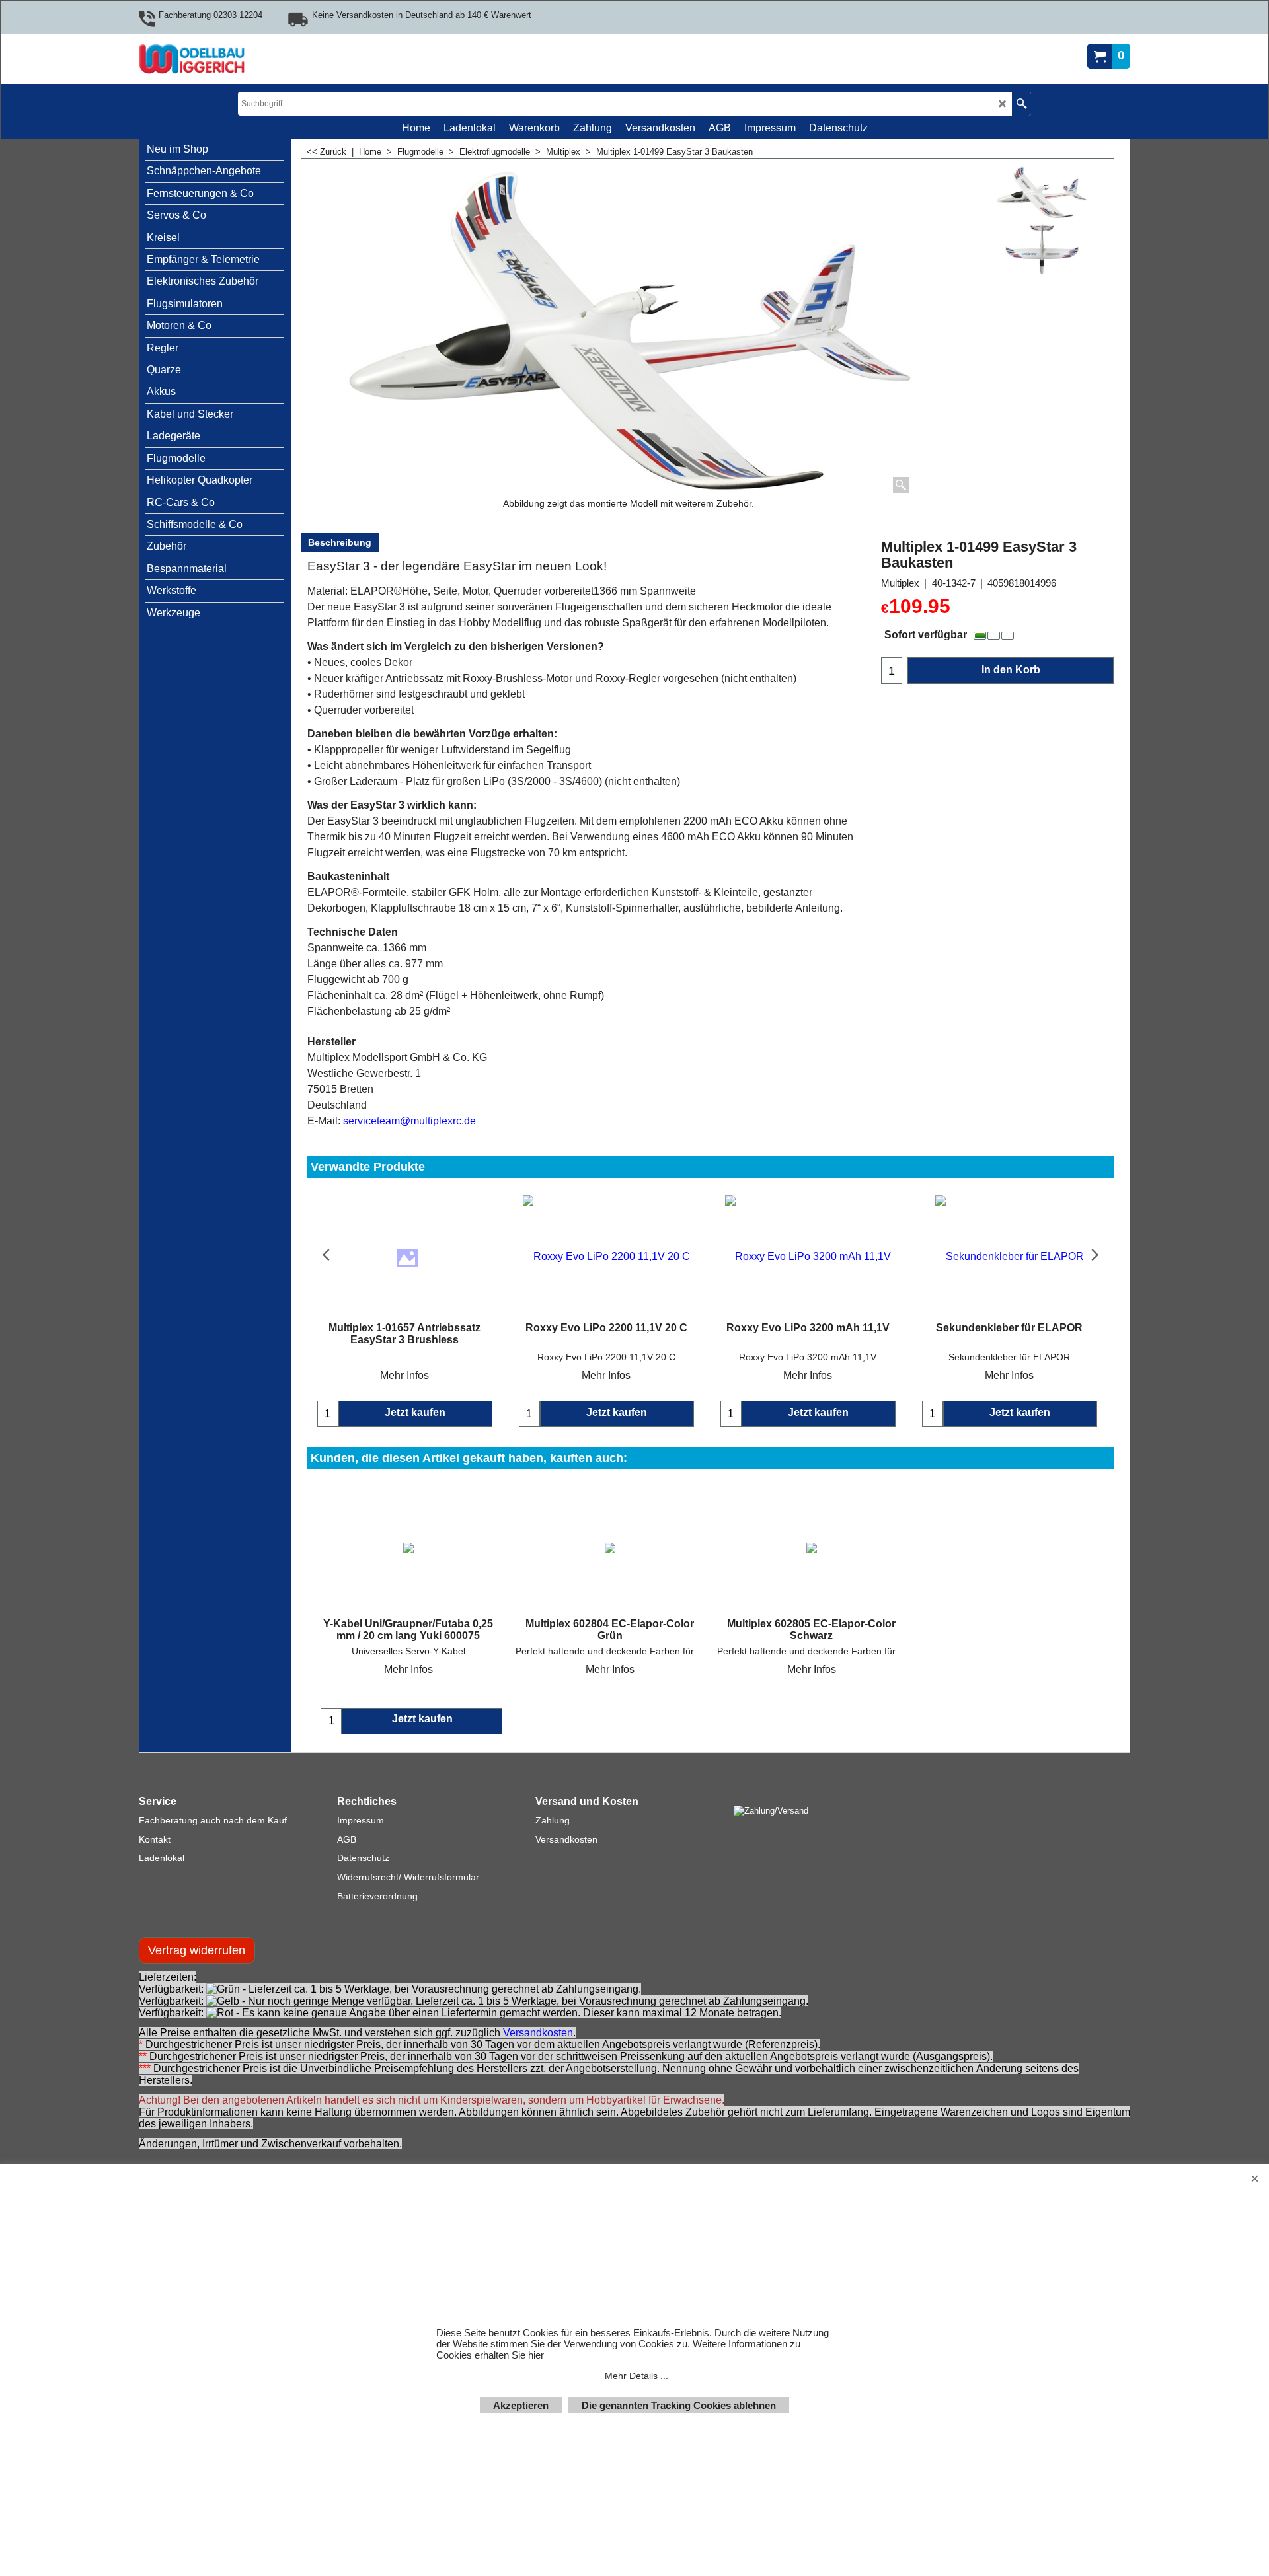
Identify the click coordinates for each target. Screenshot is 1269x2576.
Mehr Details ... (636, 2376)
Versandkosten (538, 2033)
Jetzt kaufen (422, 1719)
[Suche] (1021, 104)
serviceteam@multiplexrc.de (409, 1121)
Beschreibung (340, 542)
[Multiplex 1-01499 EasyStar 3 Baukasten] (1042, 248)
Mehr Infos (404, 1375)
